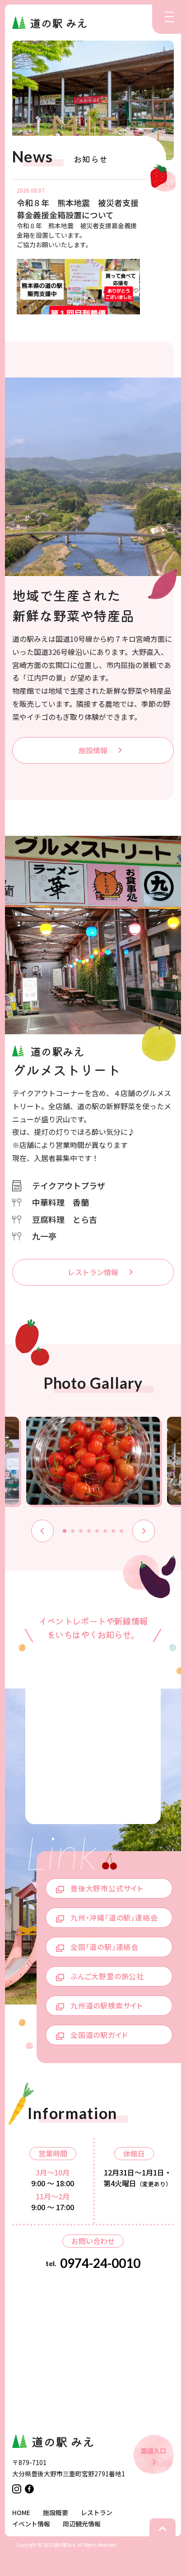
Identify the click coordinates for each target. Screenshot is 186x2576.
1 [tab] (65, 1531)
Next (144, 1531)
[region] (85, 247)
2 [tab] (73, 1531)
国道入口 (153, 2451)
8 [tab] (121, 1531)
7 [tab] (113, 1531)
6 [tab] (105, 1531)
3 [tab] (81, 1531)
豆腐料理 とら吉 (65, 1219)
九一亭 (44, 1236)
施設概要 (56, 2512)
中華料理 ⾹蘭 (60, 1202)
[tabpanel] (93, 1462)
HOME (21, 2512)
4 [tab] (89, 1531)
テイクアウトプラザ (69, 1185)
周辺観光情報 (82, 2524)
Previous (42, 1531)
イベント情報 (31, 2524)
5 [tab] (97, 1531)
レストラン (97, 2512)
